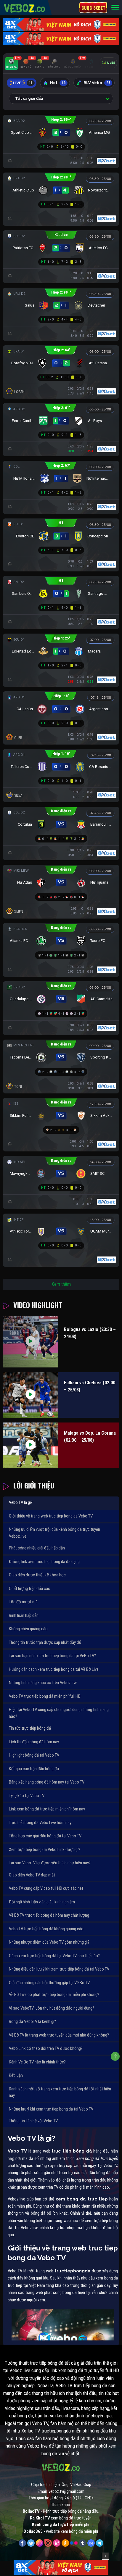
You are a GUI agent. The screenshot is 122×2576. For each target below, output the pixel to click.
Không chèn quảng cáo (28, 1629)
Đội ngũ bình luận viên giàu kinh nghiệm (42, 1902)
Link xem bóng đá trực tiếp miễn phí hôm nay (47, 1809)
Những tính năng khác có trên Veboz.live (43, 1683)
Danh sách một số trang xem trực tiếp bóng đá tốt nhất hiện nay (60, 2092)
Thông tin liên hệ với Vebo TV (33, 2121)
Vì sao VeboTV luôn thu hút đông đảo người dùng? (52, 2008)
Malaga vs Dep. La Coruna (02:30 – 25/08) (90, 1437)
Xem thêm (61, 1284)
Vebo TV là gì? (21, 1502)
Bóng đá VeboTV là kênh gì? (32, 2021)
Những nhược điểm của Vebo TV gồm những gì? (49, 1942)
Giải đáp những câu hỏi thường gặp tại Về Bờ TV (49, 1983)
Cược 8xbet (93, 8)
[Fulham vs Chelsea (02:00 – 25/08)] (30, 1395)
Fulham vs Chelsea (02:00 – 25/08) (90, 1386)
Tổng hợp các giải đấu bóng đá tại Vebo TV (45, 1836)
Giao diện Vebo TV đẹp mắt (32, 1875)
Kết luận (16, 2075)
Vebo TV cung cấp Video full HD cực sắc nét (46, 1888)
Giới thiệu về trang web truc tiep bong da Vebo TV (51, 1516)
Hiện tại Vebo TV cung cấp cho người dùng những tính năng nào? (59, 1713)
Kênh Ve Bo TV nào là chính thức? (37, 2062)
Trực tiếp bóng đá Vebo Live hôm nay (40, 1823)
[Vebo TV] (25, 7)
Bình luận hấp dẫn (24, 1615)
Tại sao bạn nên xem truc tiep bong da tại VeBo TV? (52, 1656)
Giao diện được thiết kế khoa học (37, 1575)
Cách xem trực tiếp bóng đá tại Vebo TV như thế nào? (54, 1956)
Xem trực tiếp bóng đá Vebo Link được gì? (45, 1850)
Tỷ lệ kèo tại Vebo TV (27, 1796)
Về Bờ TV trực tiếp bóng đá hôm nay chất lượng (49, 1915)
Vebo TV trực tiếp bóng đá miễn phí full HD (45, 1696)
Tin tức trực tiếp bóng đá (30, 1728)
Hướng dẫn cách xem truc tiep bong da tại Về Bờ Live (54, 1669)
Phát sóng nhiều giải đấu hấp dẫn (37, 1548)
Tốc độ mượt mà (23, 1602)
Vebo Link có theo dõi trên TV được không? (46, 2048)
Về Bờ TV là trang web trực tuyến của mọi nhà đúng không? (59, 2035)
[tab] (11, 64)
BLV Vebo (97, 83)
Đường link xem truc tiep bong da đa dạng (44, 1562)
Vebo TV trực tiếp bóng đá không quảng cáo (46, 1929)
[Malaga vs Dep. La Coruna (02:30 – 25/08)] (30, 1445)
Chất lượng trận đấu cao (30, 1589)
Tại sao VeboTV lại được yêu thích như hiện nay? (50, 1863)
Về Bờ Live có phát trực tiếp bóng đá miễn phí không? (54, 1995)
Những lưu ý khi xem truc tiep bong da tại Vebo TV (51, 2109)
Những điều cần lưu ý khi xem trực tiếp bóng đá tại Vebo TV (59, 1969)
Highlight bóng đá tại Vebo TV (34, 1755)
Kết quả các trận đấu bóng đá (34, 1769)
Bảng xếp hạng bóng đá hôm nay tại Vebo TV (47, 1782)
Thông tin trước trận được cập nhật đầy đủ (45, 1642)
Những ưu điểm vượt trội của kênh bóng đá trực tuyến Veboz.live (54, 1533)
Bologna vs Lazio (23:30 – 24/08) (90, 1333)
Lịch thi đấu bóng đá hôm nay (34, 1742)
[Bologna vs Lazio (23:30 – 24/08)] (30, 1342)
